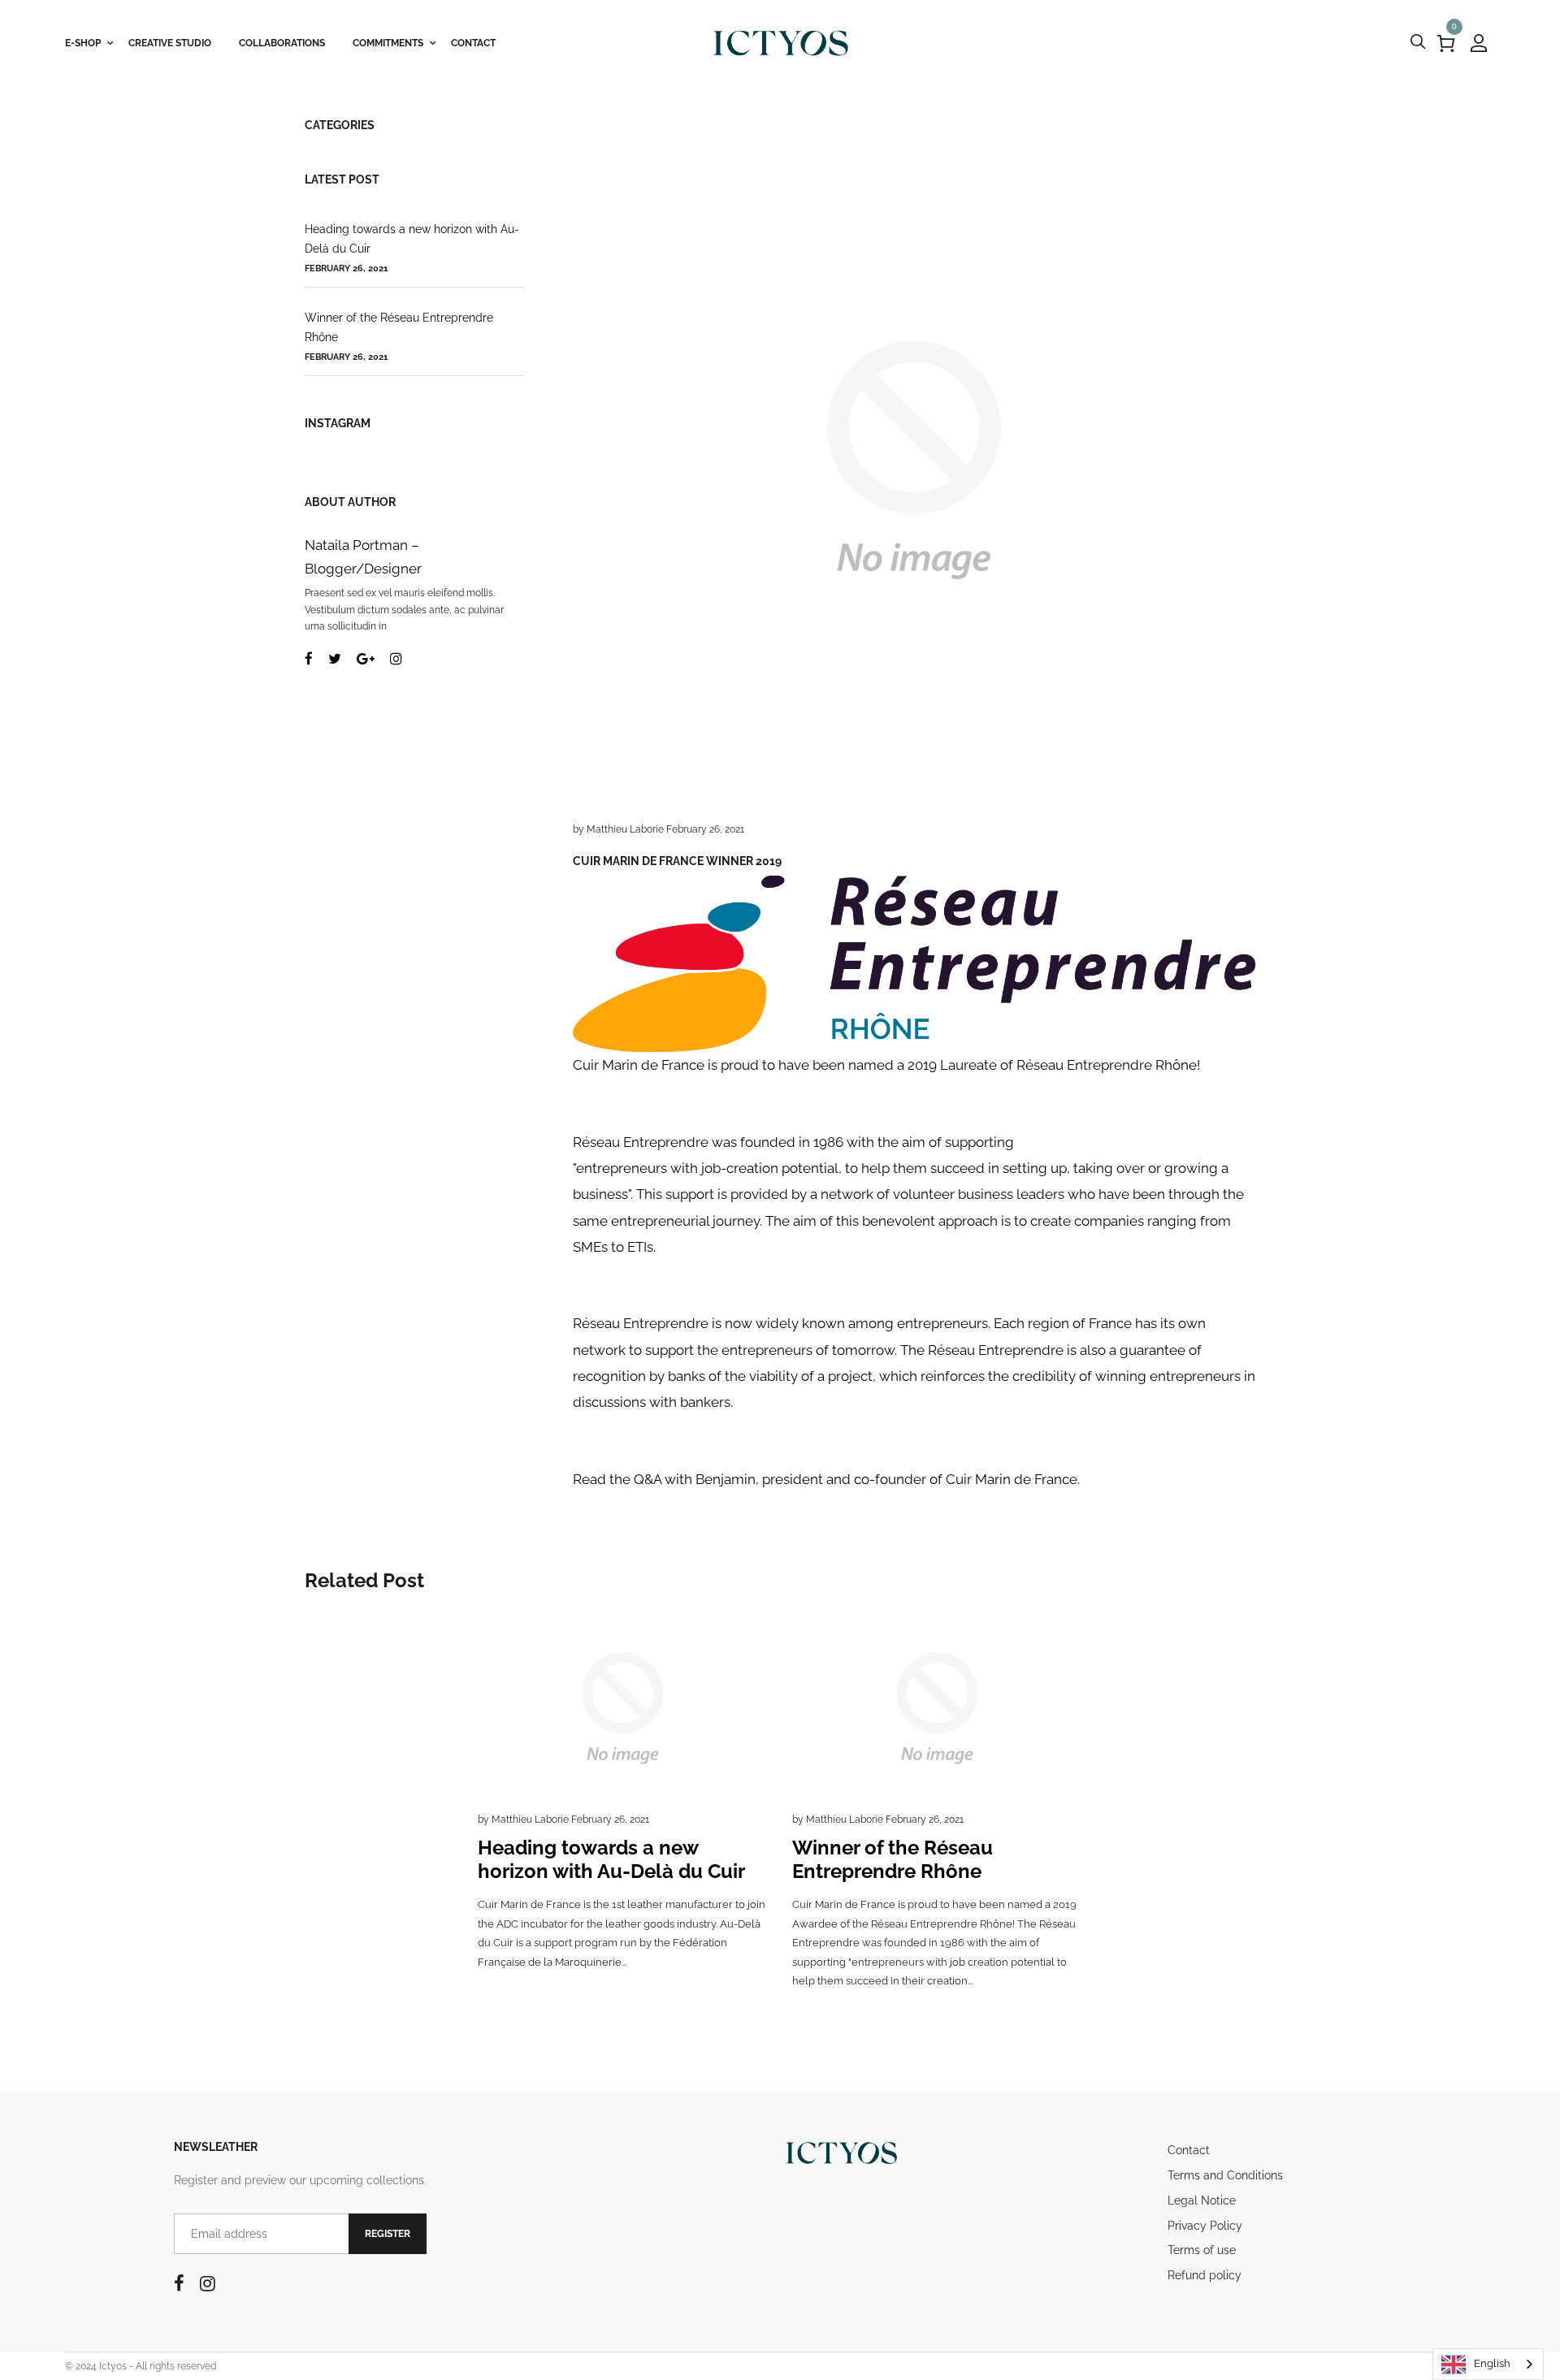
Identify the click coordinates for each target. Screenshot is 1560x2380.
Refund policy (1205, 2275)
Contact (1189, 2150)
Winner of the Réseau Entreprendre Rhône (399, 327)
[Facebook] (309, 659)
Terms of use (1202, 2250)
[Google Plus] (366, 659)
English (1492, 2363)
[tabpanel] (623, 1811)
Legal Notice (1202, 2200)
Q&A (648, 1479)
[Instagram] (396, 659)
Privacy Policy (1205, 2226)
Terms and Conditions (1225, 2175)
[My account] (1479, 43)
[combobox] (1488, 2364)
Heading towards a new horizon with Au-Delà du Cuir (412, 239)
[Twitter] (335, 659)
